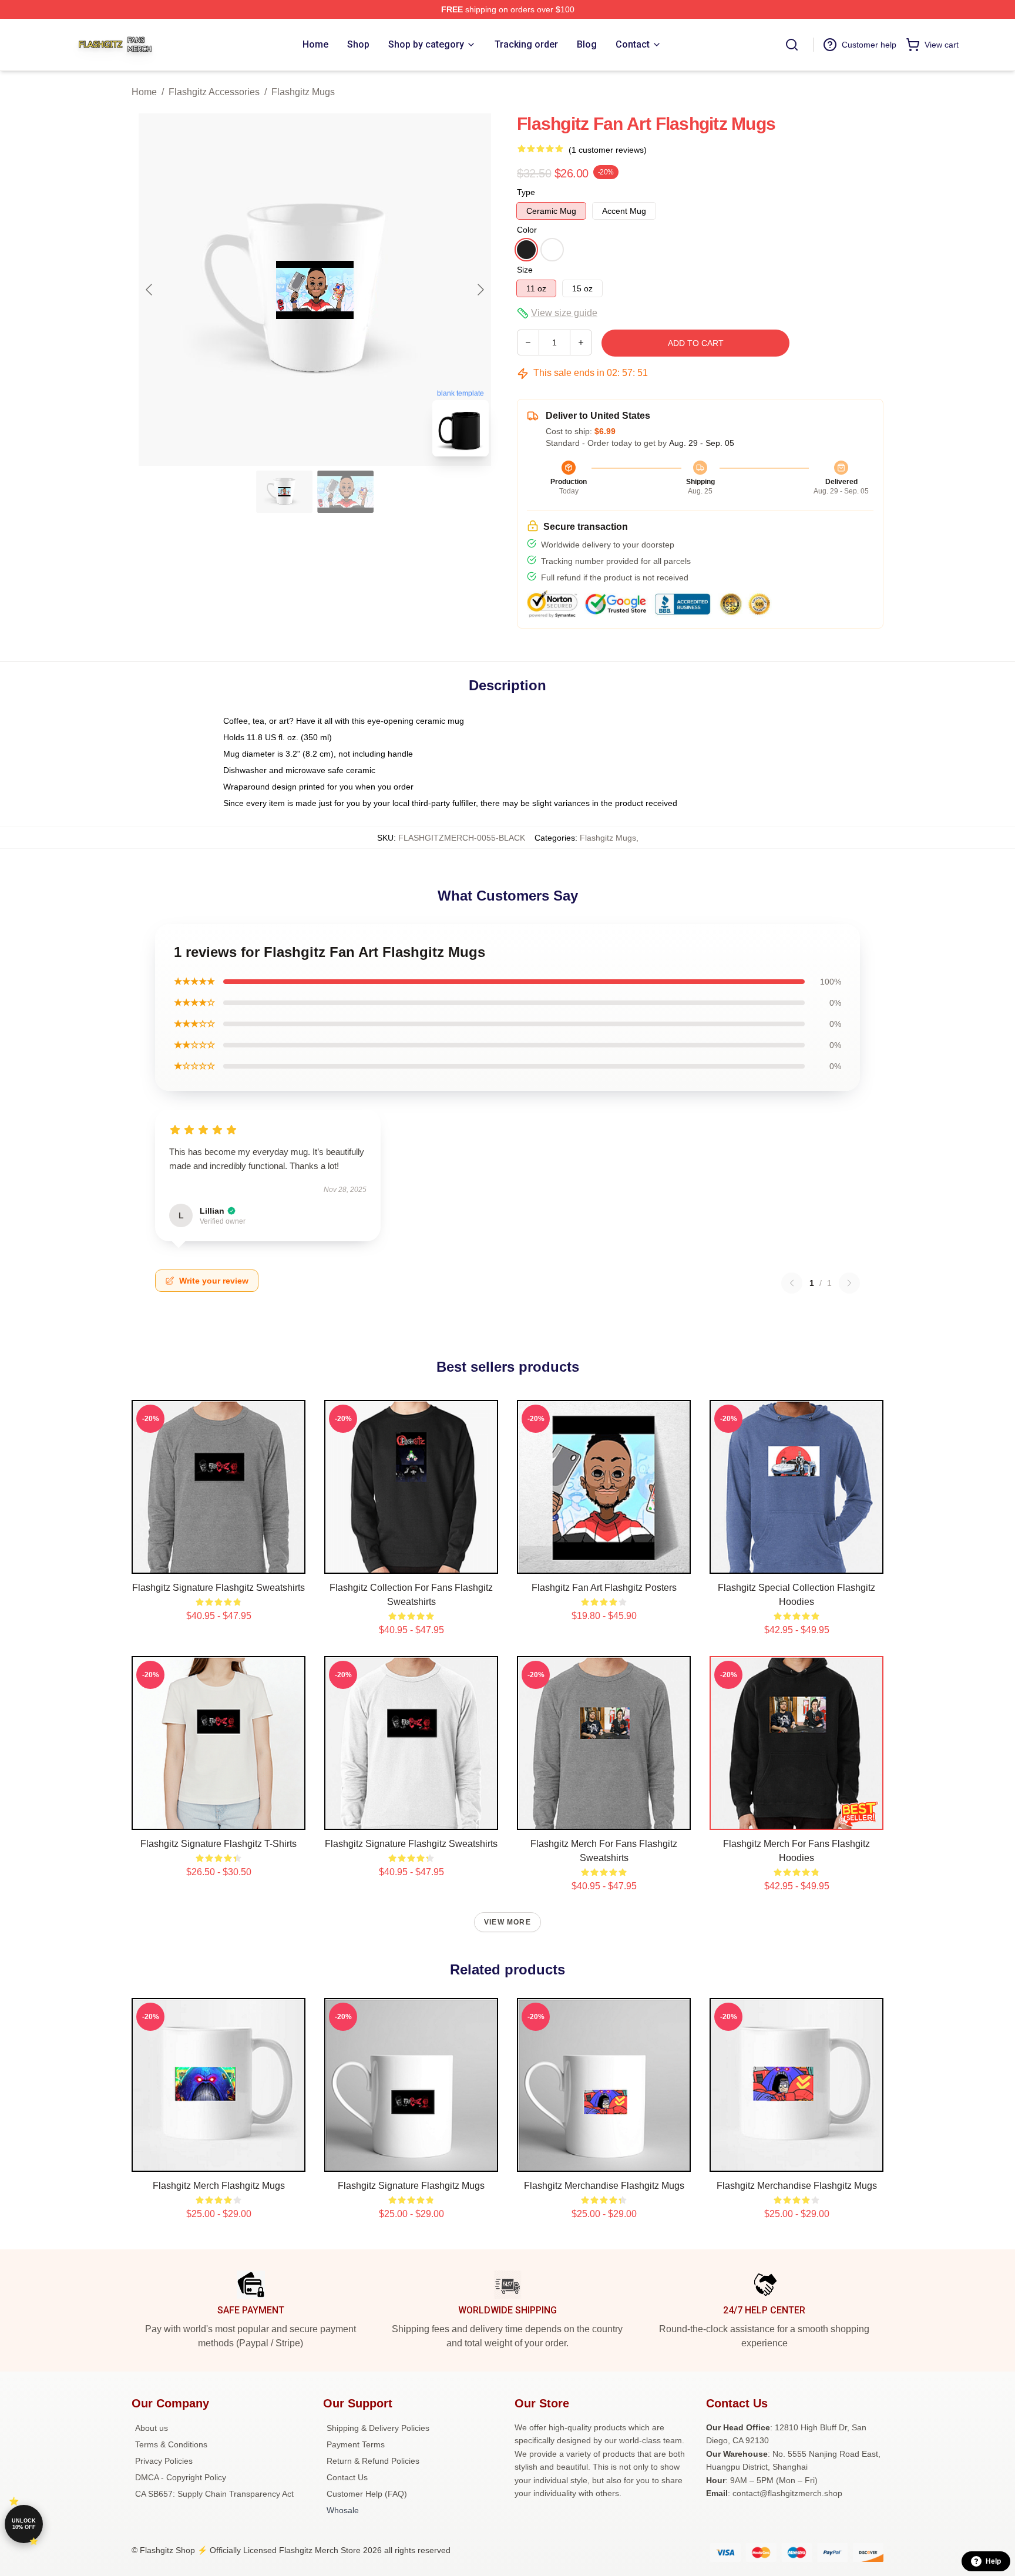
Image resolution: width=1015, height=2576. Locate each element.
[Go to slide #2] (345, 492)
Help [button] (993, 2561)
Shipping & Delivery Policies (378, 2428)
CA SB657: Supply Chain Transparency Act (214, 2494)
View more (508, 1922)
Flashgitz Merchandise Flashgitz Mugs (604, 2186)
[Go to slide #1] (284, 492)
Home (144, 92)
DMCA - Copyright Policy (181, 2477)
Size (525, 270)
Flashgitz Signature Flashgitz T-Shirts (219, 1844)
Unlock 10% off (24, 2524)
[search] (792, 45)
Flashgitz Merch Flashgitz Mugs (219, 2186)
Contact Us (347, 2477)
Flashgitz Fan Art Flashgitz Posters (604, 1588)
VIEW (219, 1562)
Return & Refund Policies (373, 2461)
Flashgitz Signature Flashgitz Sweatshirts (219, 1588)
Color (527, 230)
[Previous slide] (150, 290)
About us (152, 2428)
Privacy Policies (164, 2461)
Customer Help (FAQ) (367, 2494)
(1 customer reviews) (608, 150)
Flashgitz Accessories (214, 92)
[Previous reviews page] (792, 1283)
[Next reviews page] (849, 1283)
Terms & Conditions (171, 2444)
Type (526, 192)
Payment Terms (356, 2444)
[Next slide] (480, 290)
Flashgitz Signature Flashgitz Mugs (411, 2186)
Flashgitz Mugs (303, 92)
